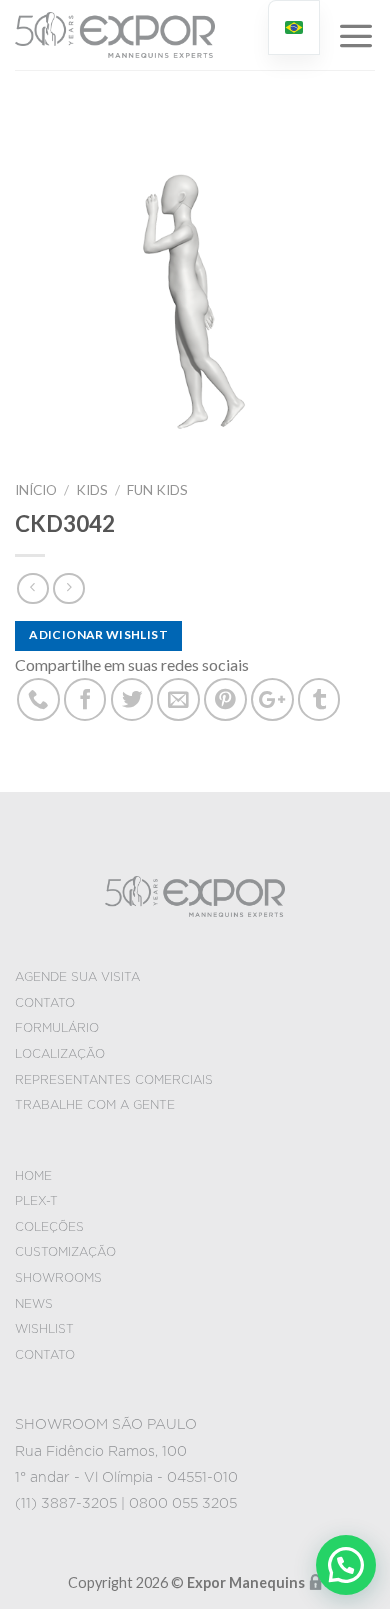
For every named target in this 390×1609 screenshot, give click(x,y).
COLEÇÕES (49, 1227)
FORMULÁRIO (57, 1028)
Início (36, 490)
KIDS (92, 490)
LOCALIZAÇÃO (60, 1054)
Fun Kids (157, 490)
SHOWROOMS (58, 1278)
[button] (346, 1565)
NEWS (34, 1304)
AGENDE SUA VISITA (77, 977)
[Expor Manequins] (115, 35)
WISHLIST (44, 1329)
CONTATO (45, 1003)
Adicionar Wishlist (98, 634)
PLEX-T (36, 1201)
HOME (33, 1176)
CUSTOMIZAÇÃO (65, 1252)
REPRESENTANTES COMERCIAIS (114, 1080)
